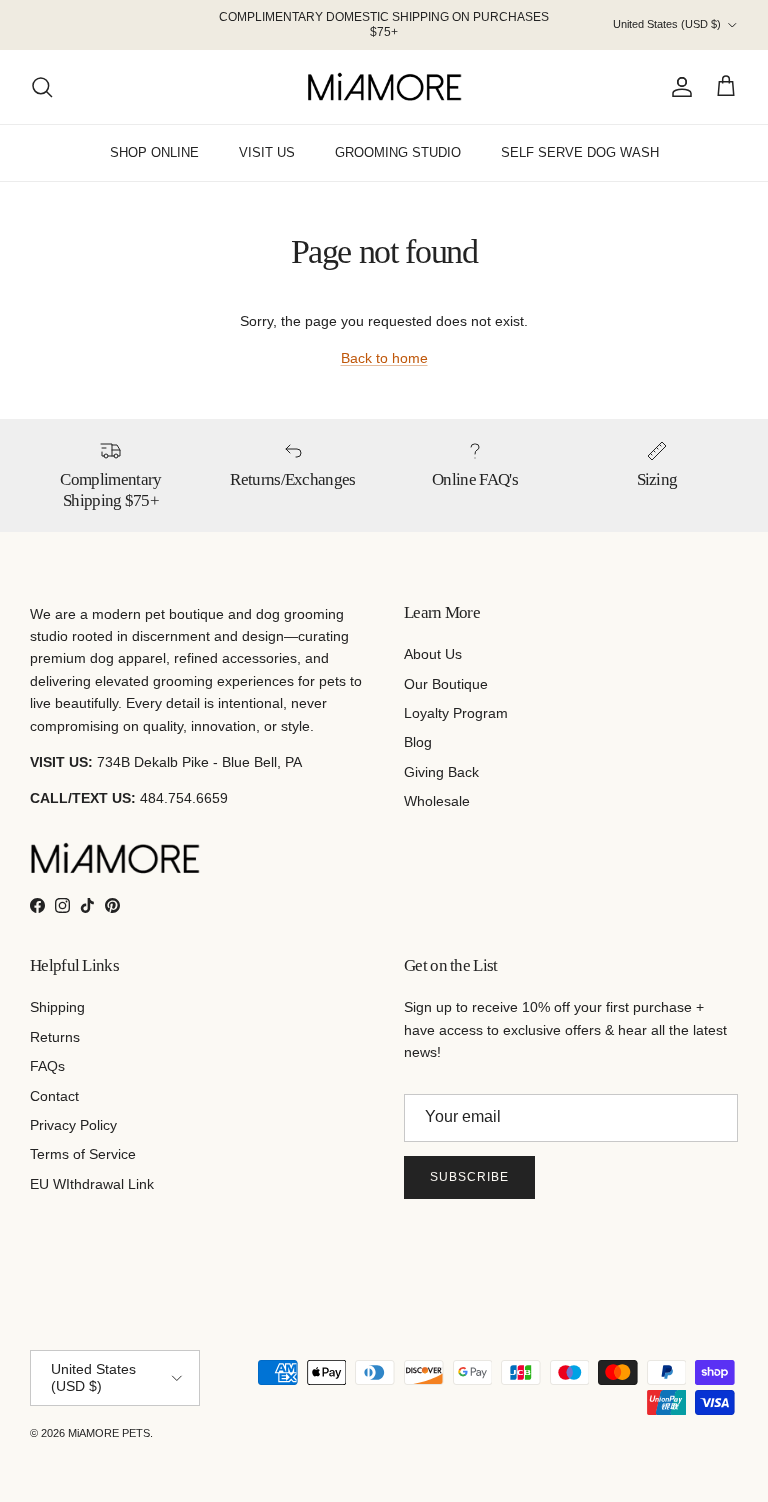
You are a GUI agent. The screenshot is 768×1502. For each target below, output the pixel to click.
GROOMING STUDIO (398, 152)
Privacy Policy (73, 1125)
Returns (55, 1037)
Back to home (384, 358)
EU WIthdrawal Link (92, 1184)
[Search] (42, 87)
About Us (433, 654)
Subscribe (469, 1177)
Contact (54, 1096)
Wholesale (437, 801)
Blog (418, 742)
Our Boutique (446, 684)
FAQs (47, 1066)
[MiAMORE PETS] (384, 87)
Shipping (57, 1007)
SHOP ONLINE (154, 152)
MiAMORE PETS (109, 1433)
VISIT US (267, 152)
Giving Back (441, 772)
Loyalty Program (456, 713)
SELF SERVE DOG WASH (580, 152)
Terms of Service (83, 1154)
